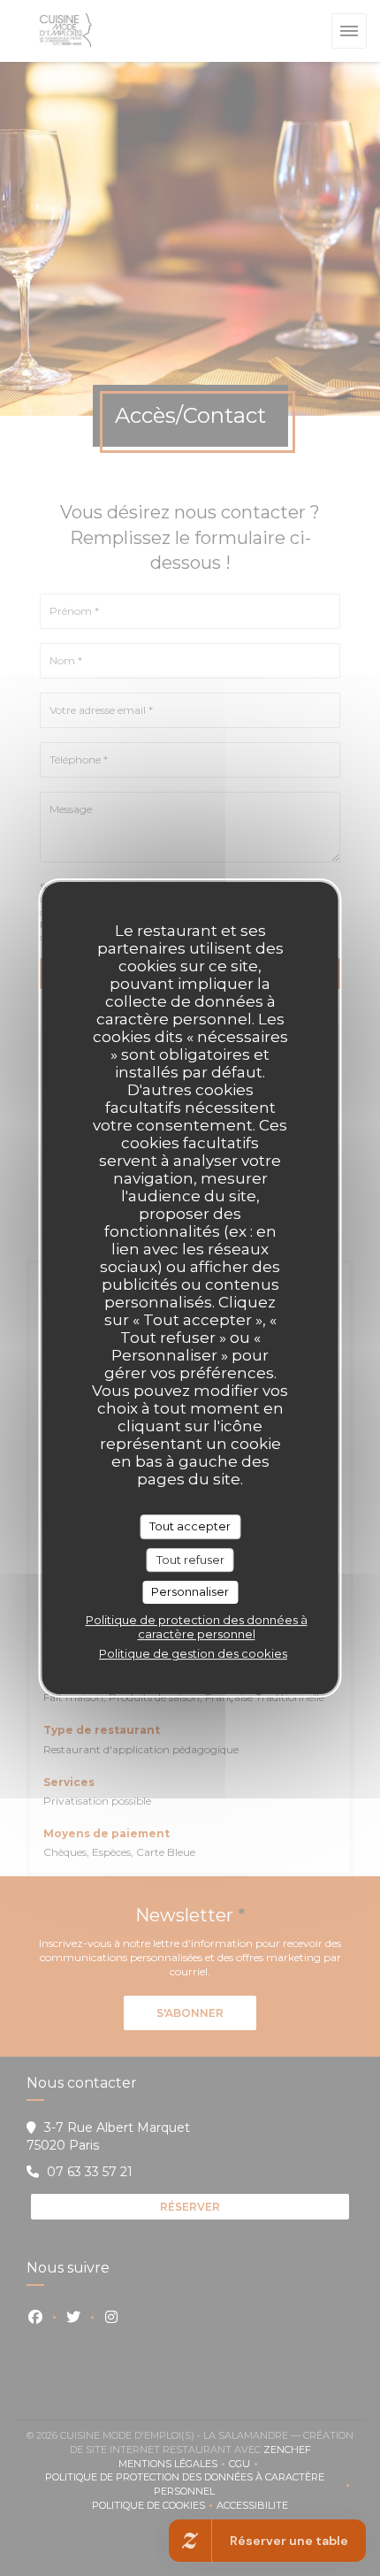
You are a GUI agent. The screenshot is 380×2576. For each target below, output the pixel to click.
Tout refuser (190, 1560)
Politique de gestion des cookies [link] (193, 1653)
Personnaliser (190, 1591)
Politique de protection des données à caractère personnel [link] (197, 1627)
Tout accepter (190, 1526)
